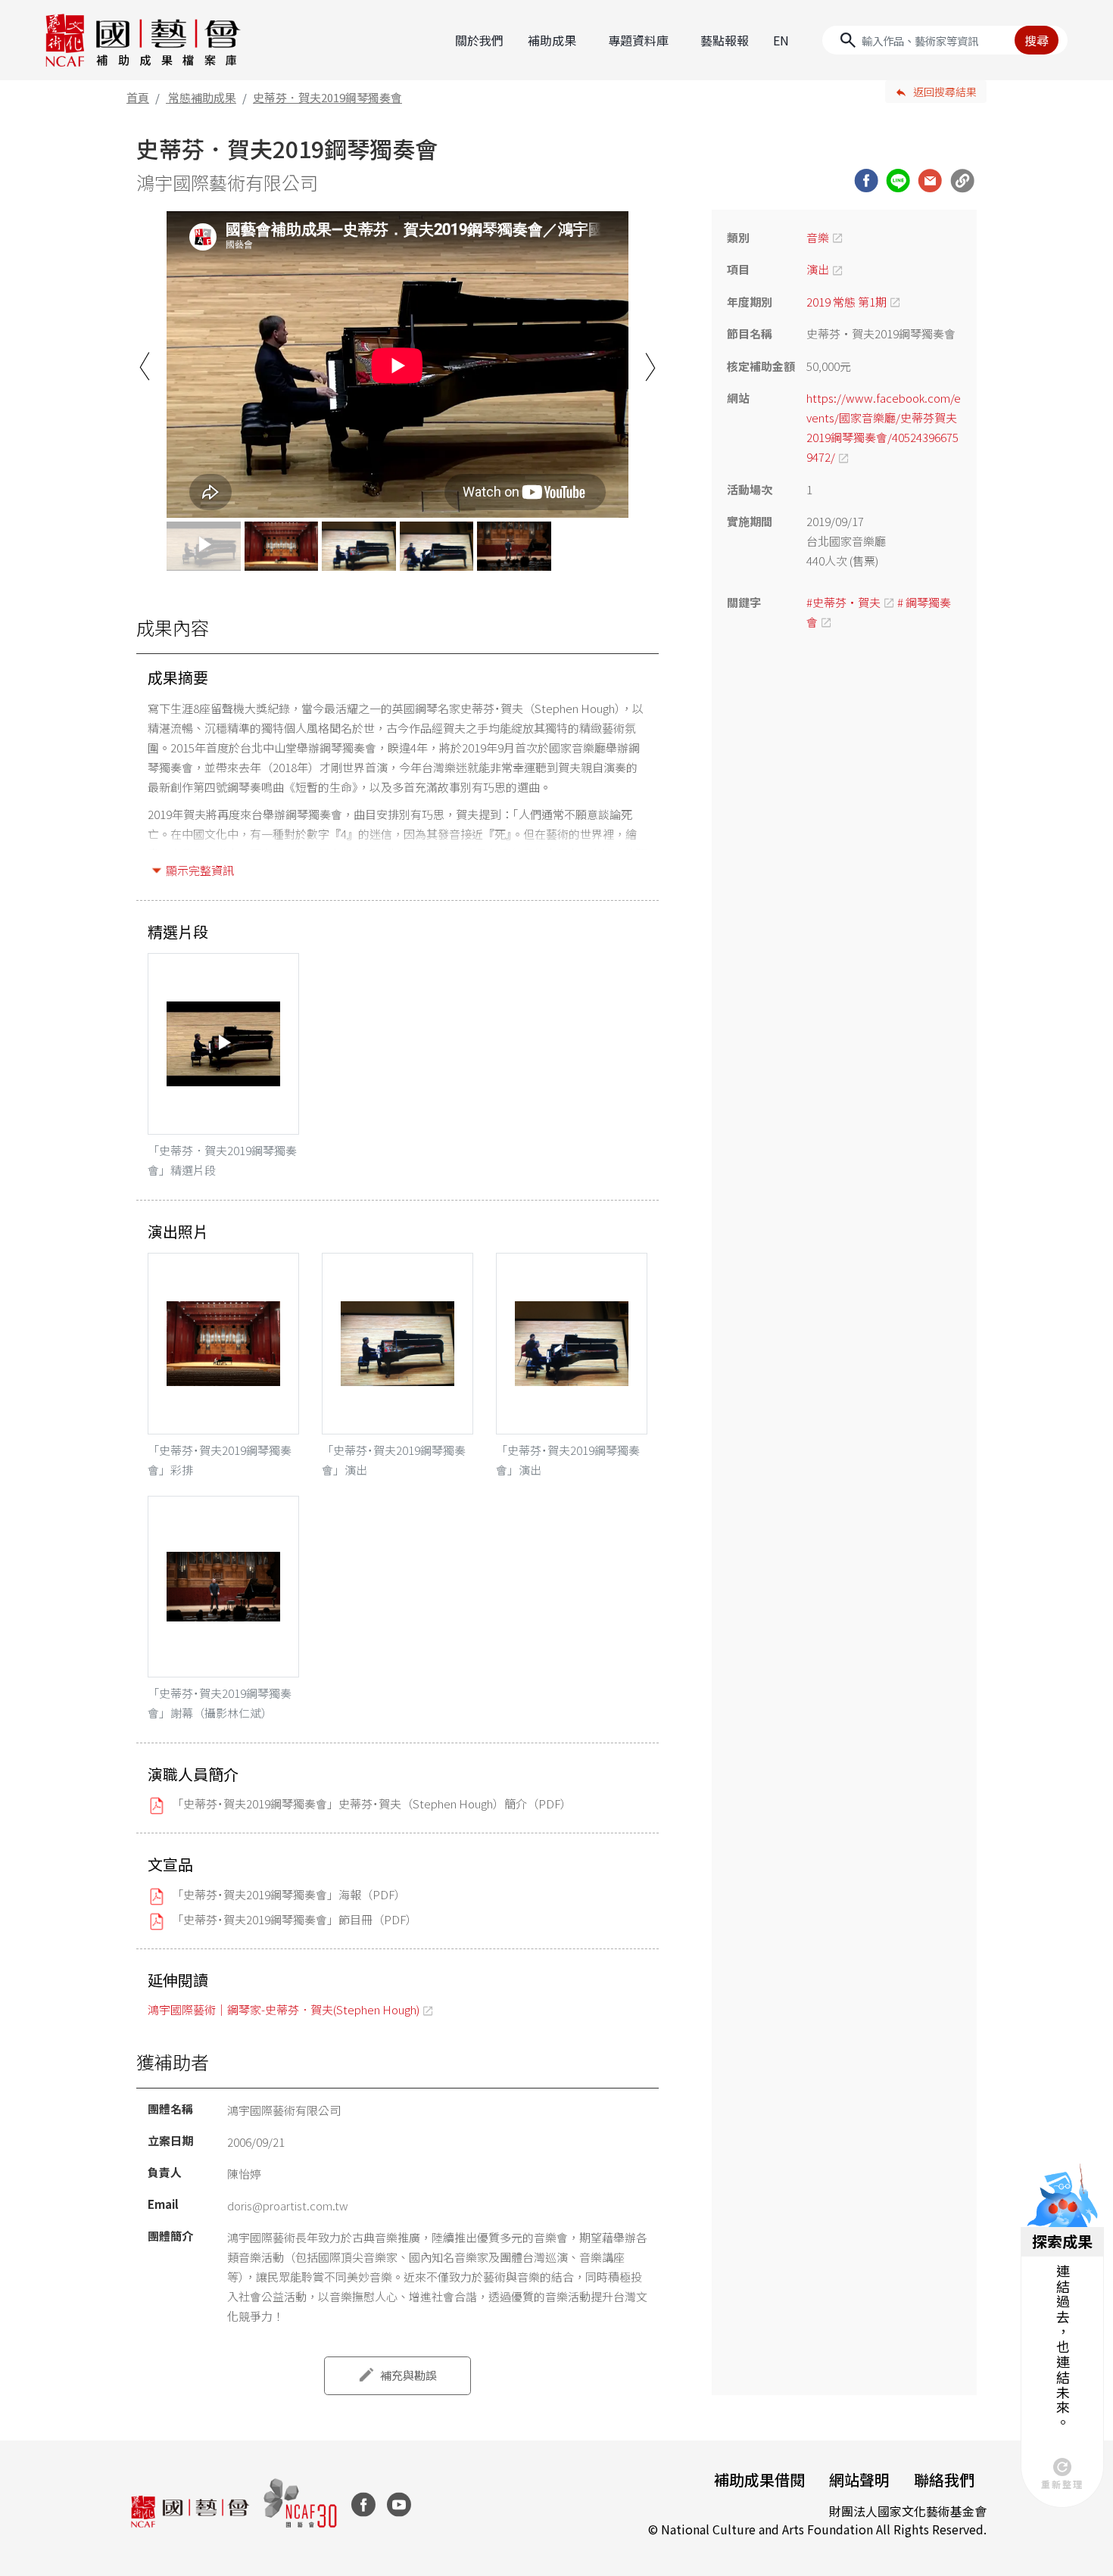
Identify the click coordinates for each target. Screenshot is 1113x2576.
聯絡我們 (944, 2479)
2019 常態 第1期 (846, 302)
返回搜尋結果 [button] (945, 92)
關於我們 (479, 40)
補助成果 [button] (552, 40)
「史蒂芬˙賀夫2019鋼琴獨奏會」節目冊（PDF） (295, 1919)
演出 (818, 269)
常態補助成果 (202, 97)
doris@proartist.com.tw (288, 2205)
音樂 (818, 237)
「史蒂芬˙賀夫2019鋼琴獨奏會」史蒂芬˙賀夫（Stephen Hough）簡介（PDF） (372, 1804)
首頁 (138, 97)
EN (781, 40)
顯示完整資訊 (200, 870)
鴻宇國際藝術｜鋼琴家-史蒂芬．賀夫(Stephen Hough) (284, 2009)
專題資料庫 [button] (638, 40)
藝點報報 (725, 40)
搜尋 (1037, 40)
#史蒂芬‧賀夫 (843, 602)
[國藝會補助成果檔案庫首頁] (143, 40)
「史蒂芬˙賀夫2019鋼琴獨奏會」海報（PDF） (289, 1894)
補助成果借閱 (759, 2479)
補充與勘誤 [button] (408, 2375)
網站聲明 (859, 2479)
